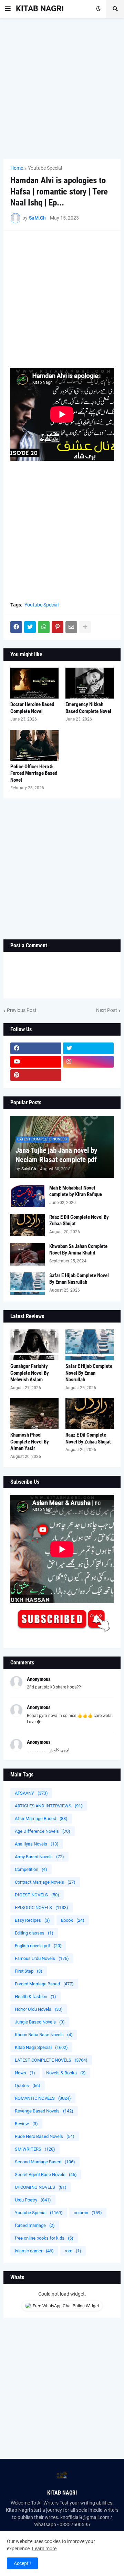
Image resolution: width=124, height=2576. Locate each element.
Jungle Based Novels (40, 2022)
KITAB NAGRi (40, 9)
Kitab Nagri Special (41, 2047)
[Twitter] (30, 627)
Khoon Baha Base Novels (44, 2035)
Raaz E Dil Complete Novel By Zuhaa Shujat (79, 1220)
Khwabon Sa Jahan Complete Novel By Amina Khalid (78, 1250)
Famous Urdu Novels (42, 1958)
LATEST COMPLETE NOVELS (51, 2060)
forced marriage (35, 2225)
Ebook (73, 1920)
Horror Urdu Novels (39, 2009)
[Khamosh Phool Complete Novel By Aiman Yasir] (34, 1414)
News (25, 2073)
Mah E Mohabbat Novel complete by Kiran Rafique (76, 1191)
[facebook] (36, 1048)
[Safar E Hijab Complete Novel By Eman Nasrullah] (28, 1284)
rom (73, 2251)
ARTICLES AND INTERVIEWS (49, 1806)
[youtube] (36, 1062)
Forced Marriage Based (44, 1984)
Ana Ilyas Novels (37, 1844)
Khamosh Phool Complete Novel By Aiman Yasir (30, 1442)
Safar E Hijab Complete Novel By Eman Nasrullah (79, 1279)
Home (17, 168)
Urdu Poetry (33, 2200)
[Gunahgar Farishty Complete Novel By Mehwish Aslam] (34, 1345)
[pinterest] (36, 1075)
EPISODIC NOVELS (42, 1908)
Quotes (28, 2086)
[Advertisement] (62, 88)
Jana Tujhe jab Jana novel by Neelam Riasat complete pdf (56, 1155)
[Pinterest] (58, 627)
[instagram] (89, 1062)
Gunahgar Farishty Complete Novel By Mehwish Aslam (30, 1373)
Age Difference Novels (43, 1831)
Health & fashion (35, 1997)
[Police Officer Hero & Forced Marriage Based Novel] (34, 745)
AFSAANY (31, 1793)
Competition (31, 1869)
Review (26, 2124)
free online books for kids (44, 2238)
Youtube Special (45, 168)
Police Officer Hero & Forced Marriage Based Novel (34, 773)
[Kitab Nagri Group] (89, 1075)
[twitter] (89, 1048)
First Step (29, 1971)
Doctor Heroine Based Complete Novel (32, 708)
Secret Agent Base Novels (46, 2174)
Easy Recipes (32, 1920)
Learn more (44, 2549)
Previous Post (22, 1010)
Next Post (107, 1010)
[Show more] (85, 627)
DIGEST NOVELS (37, 1895)
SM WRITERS (35, 2149)
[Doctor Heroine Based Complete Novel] (34, 683)
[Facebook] (16, 627)
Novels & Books (66, 2073)
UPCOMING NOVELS (41, 2187)
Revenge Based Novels (44, 2111)
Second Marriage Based (45, 2162)
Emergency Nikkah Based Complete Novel (88, 708)
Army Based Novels (39, 1857)
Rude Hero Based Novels (45, 2136)
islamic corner (34, 2251)
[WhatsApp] (44, 627)
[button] (8, 9)
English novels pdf (38, 1946)
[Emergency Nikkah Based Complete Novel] (90, 683)
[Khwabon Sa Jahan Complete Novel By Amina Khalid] (28, 1254)
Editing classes (34, 1933)
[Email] (71, 627)
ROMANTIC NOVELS (43, 2098)
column (88, 2213)
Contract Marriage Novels (45, 1882)
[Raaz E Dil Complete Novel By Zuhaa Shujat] (28, 1225)
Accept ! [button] (22, 2563)
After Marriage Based (41, 1819)
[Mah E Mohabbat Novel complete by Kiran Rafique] (28, 1196)
